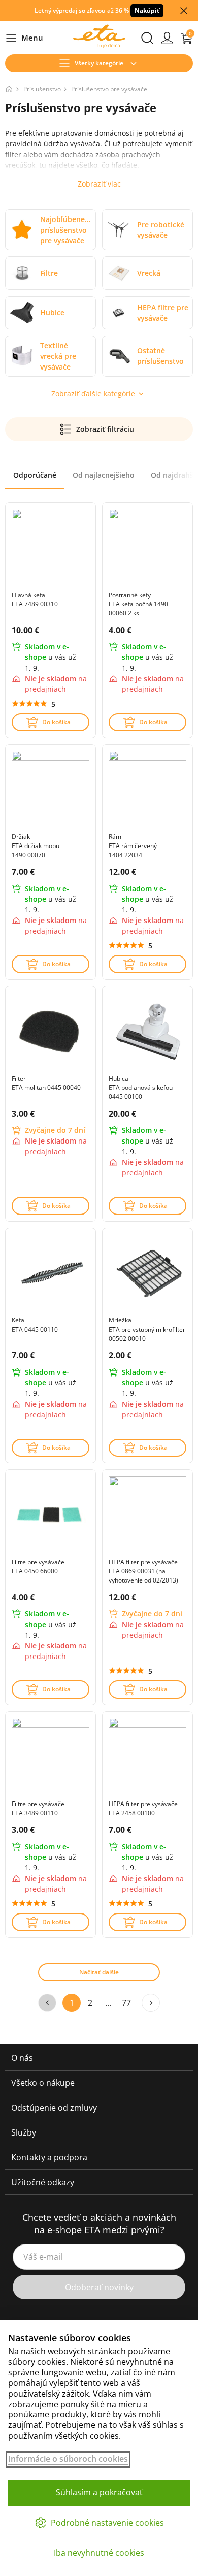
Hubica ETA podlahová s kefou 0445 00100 (141, 1088)
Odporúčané (35, 475)
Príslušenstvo (42, 89)
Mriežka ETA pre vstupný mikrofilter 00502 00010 (147, 1329)
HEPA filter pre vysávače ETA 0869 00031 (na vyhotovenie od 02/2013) (143, 1571)
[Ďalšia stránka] (151, 2003)
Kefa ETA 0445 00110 (35, 1325)
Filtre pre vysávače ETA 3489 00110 (38, 1808)
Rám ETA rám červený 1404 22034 (133, 846)
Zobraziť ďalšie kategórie (93, 394)
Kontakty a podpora (49, 2157)
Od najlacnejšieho (104, 475)
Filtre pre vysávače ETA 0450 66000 (38, 1567)
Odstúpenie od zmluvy (54, 2108)
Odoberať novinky (99, 2287)
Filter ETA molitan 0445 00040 (46, 1083)
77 (126, 2003)
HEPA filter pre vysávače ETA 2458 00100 (143, 1808)
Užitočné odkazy (43, 2182)
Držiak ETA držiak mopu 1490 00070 (36, 846)
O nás (22, 2058)
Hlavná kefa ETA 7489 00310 (35, 599)
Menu (24, 38)
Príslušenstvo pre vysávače (109, 89)
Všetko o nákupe (43, 2083)
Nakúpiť (147, 10)
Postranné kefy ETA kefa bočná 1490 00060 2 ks (138, 604)
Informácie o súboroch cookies (68, 2459)
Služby (24, 2132)
